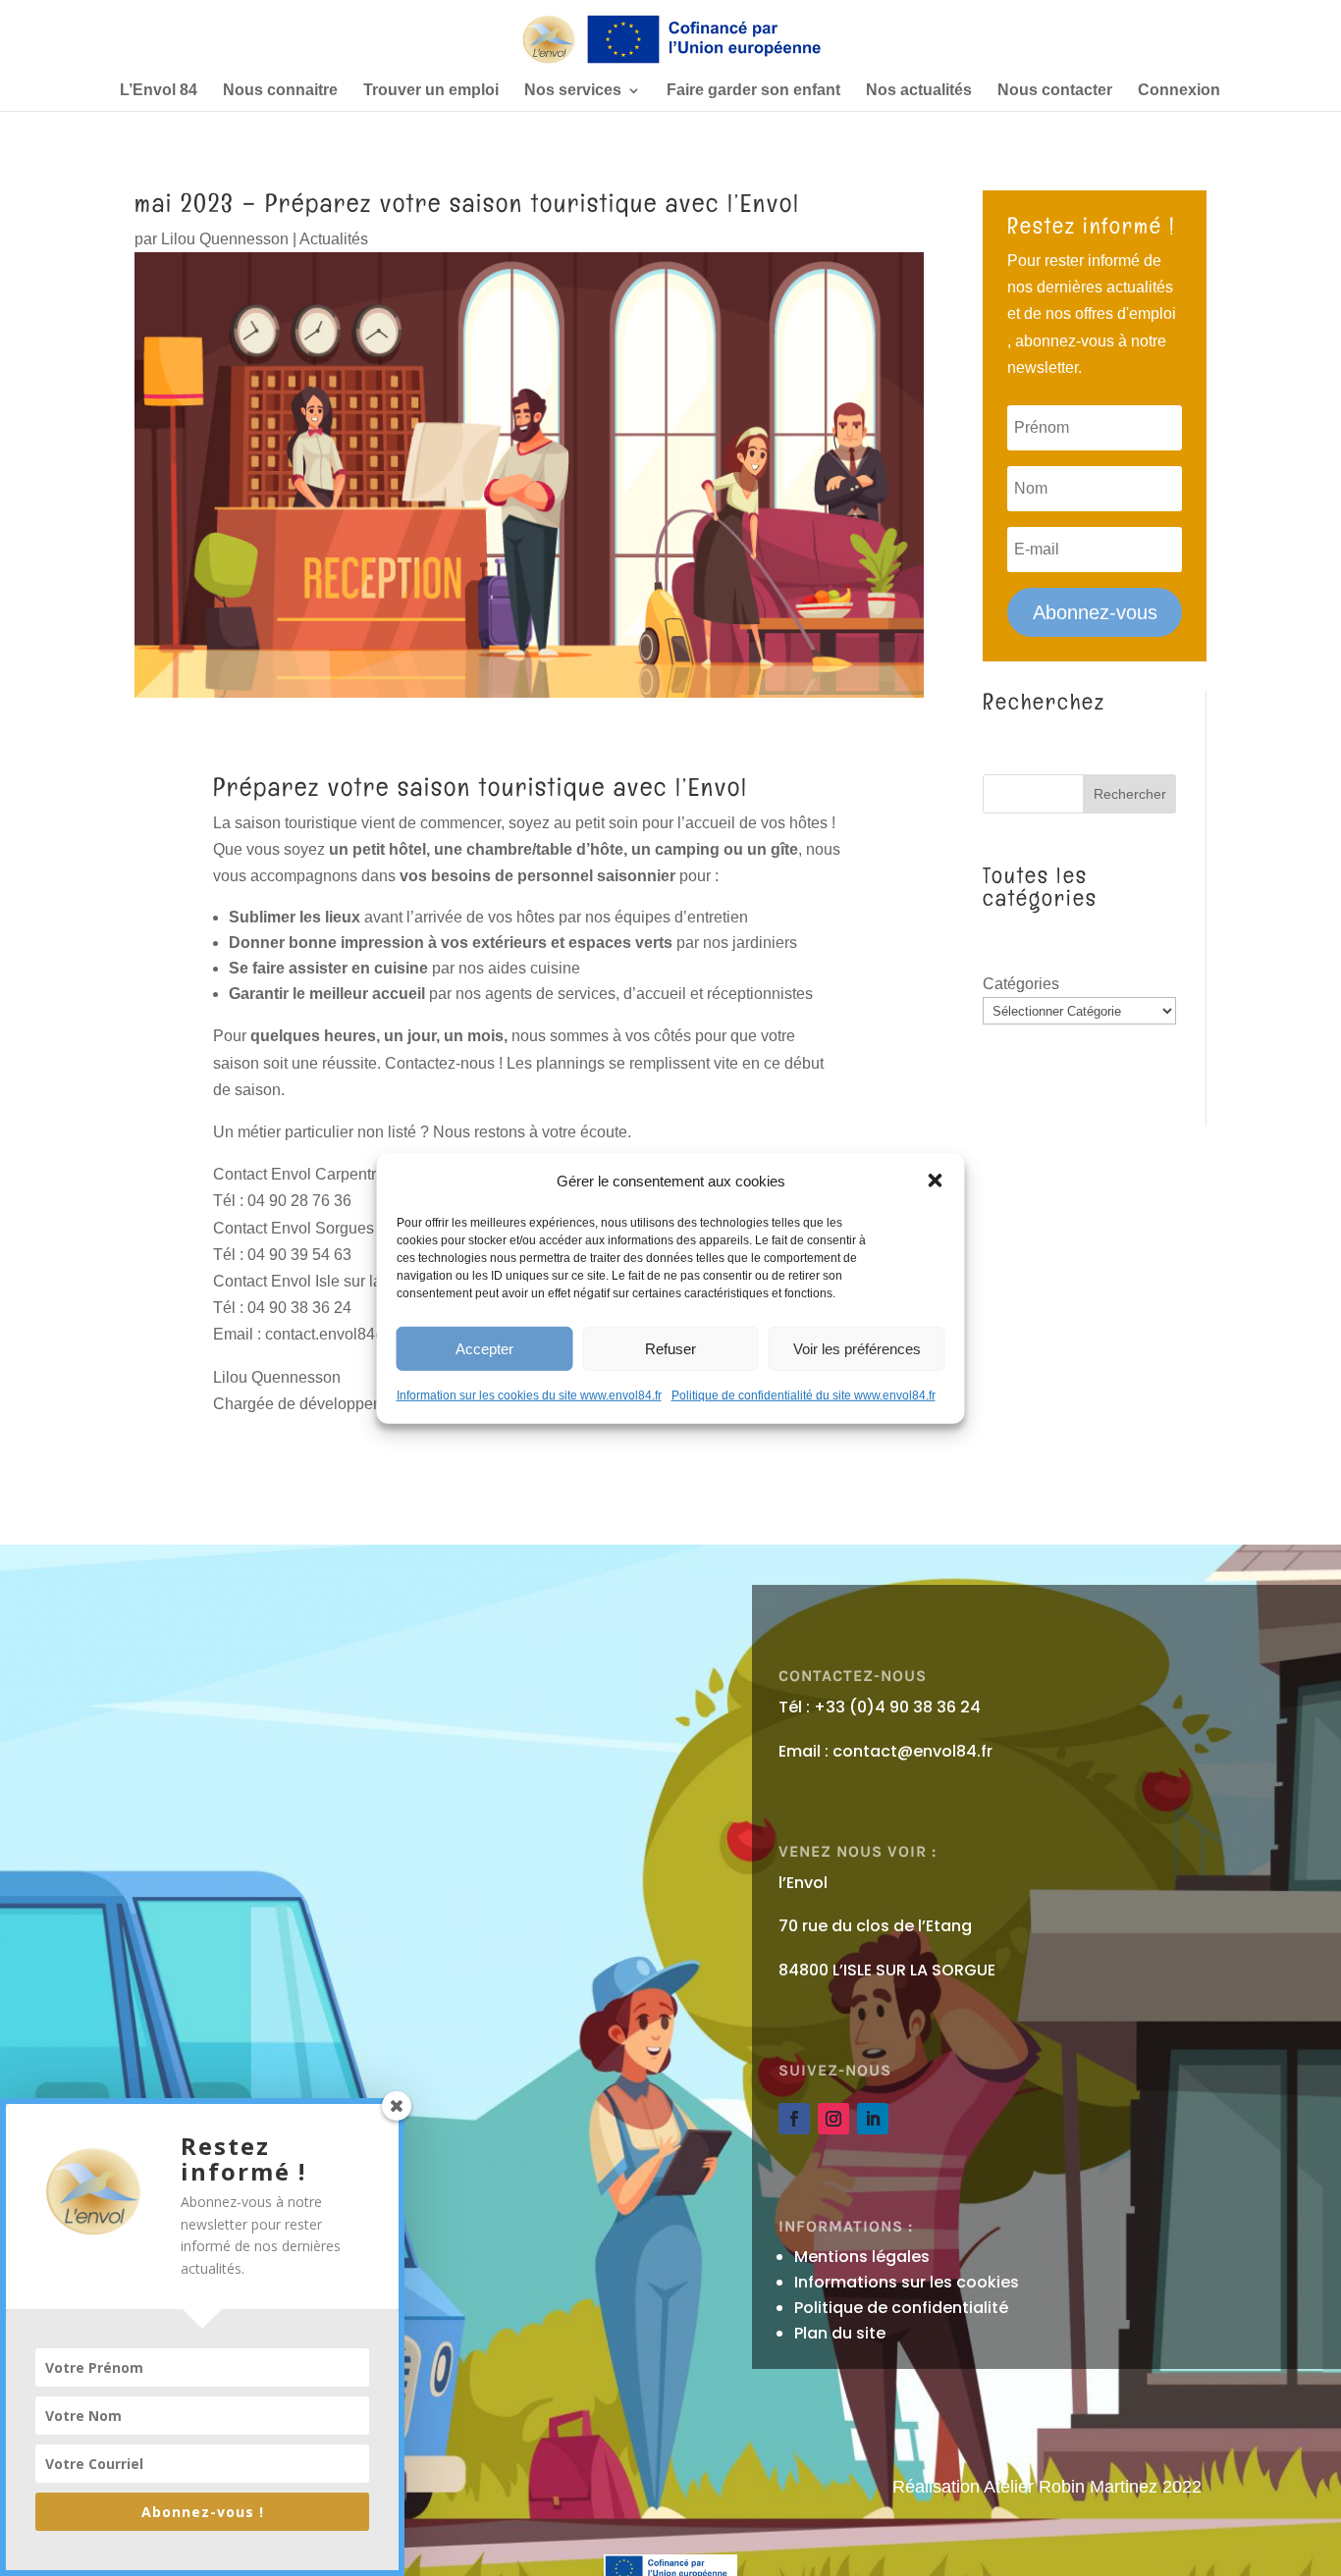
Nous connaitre (280, 91)
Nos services (573, 91)
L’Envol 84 (159, 91)
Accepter (484, 1348)
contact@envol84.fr (912, 1751)
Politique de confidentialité (901, 2308)
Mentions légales (862, 2257)
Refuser (670, 1348)
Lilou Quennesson (225, 239)
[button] (936, 1181)
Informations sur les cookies (907, 2282)
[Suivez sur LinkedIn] (873, 2119)
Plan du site (840, 2333)
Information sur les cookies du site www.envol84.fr (529, 1395)
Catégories (1021, 984)
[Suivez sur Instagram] (833, 2119)
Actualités (334, 239)
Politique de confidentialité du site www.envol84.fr (804, 1395)
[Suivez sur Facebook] (794, 2119)
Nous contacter (1055, 91)
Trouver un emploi (431, 91)
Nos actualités (919, 91)
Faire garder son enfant (753, 91)
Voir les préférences (857, 1348)
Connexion (1179, 91)
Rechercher (1130, 794)
